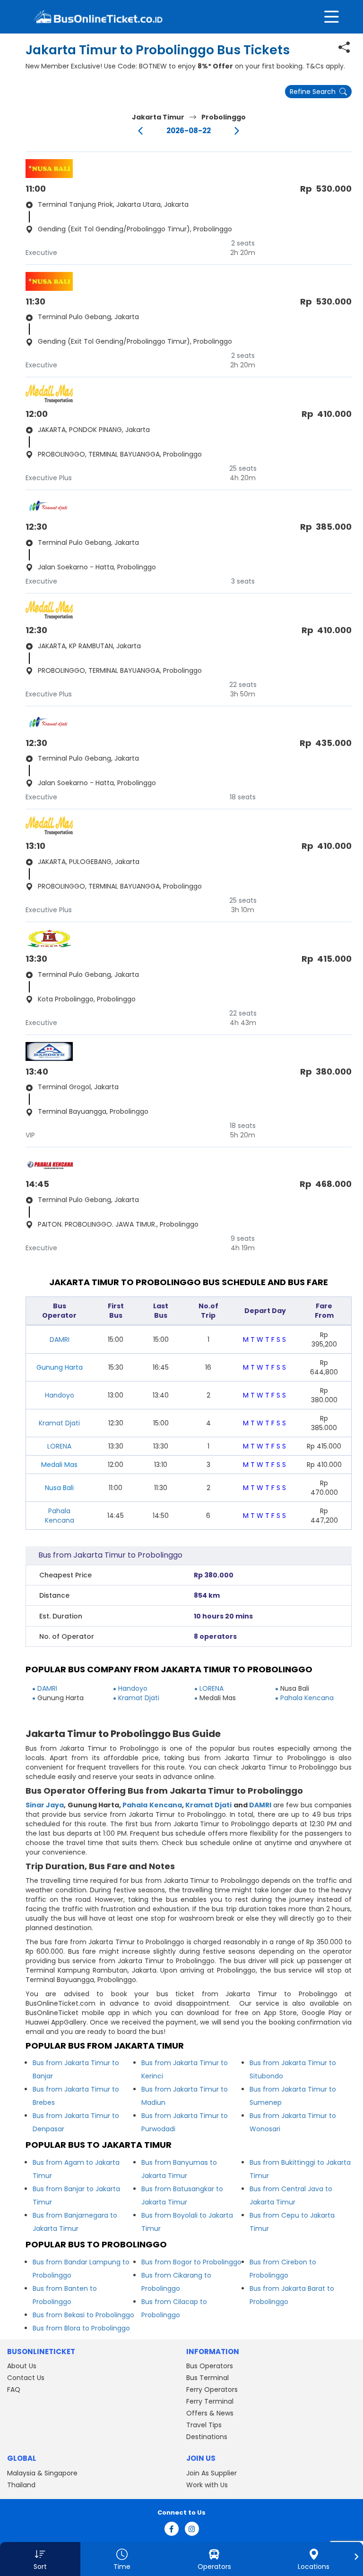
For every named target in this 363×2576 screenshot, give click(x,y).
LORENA (59, 1446)
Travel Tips (204, 2425)
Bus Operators (210, 2366)
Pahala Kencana (60, 1516)
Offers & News (210, 2413)
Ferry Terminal (210, 2401)
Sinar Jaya (45, 1805)
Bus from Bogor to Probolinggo (191, 2262)
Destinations (207, 2437)
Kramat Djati (59, 1423)
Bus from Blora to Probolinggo (81, 2328)
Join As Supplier (212, 2473)
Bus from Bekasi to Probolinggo (83, 2315)
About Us (22, 2366)
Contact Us (26, 2378)
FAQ (14, 2390)
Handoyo (60, 1395)
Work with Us (207, 2485)
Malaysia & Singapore (42, 2473)
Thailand (21, 2485)
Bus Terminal (207, 2378)
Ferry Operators (212, 2390)
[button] (40, 2559)
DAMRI (60, 1339)
